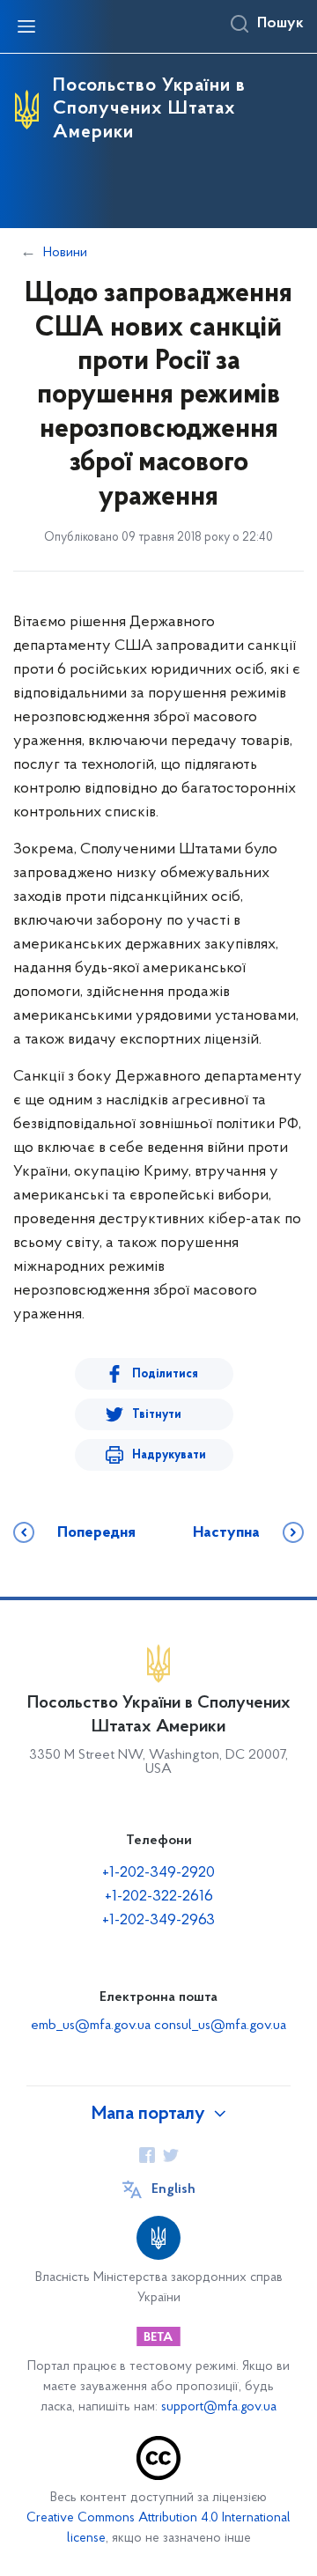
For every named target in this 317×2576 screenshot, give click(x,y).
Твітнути (157, 1415)
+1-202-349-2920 (158, 1873)
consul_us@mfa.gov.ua (220, 2026)
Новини (65, 253)
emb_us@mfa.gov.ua (91, 2026)
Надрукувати (169, 1455)
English (173, 2189)
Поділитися (165, 1374)
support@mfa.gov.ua (219, 2407)
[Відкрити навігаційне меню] (26, 26)
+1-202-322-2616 (159, 1897)
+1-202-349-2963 (158, 1921)
